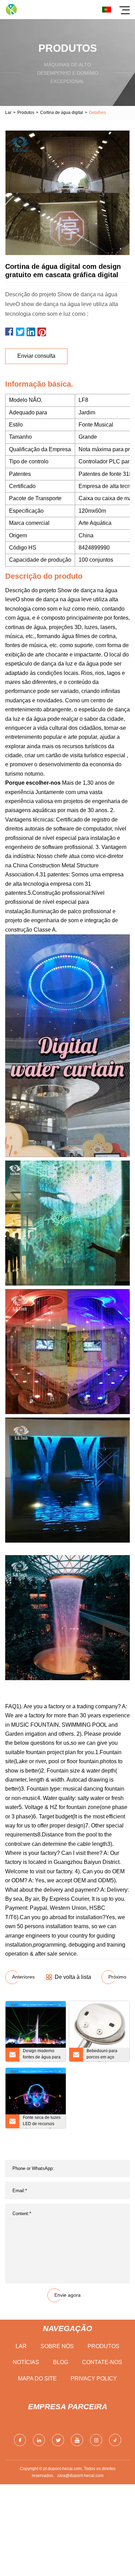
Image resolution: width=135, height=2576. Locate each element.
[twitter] (58, 2440)
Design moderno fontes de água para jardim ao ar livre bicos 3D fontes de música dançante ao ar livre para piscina (42, 2055)
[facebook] (20, 2440)
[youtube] (77, 2440)
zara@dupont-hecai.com (80, 2476)
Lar (8, 113)
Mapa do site (37, 2379)
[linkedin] (39, 2440)
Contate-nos (102, 2362)
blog (61, 2362)
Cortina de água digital (62, 113)
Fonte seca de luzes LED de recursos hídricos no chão (42, 2122)
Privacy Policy (94, 2379)
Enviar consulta (36, 356)
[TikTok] (115, 2440)
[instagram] (96, 2440)
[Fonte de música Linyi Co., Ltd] (11, 10)
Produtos (26, 113)
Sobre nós (57, 2346)
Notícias (26, 2362)
